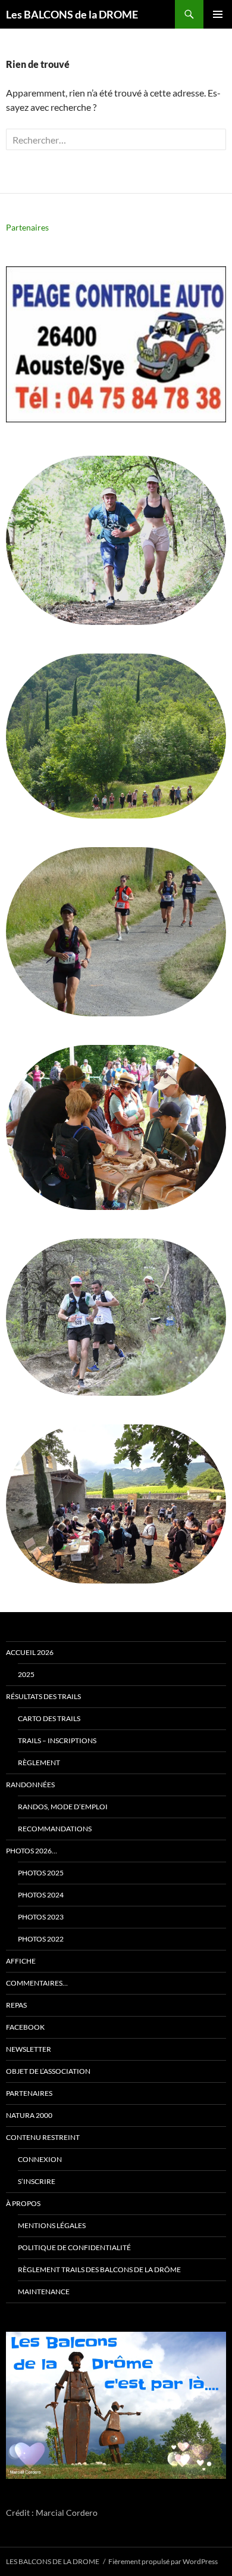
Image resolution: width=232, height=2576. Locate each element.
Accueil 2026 (30, 1652)
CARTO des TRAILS (49, 1718)
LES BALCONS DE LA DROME (53, 2561)
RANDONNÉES (30, 1785)
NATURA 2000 (29, 2115)
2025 (26, 1674)
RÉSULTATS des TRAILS (43, 1696)
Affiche (21, 1961)
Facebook (25, 2027)
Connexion (40, 2159)
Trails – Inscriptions (57, 1740)
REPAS (16, 2005)
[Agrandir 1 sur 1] (208, 2347)
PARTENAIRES (29, 2093)
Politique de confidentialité (74, 2247)
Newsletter (29, 2049)
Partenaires (27, 227)
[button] (116, 344)
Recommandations (55, 1829)
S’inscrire (37, 2181)
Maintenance (44, 2292)
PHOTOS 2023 (41, 1917)
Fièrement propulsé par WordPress (163, 2561)
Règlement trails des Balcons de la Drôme (99, 2269)
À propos (23, 2203)
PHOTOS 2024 (41, 1895)
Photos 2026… (32, 1851)
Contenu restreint (43, 2137)
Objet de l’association (48, 2071)
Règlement (39, 1763)
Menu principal (218, 14)
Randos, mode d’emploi (63, 1807)
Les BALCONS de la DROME (72, 14)
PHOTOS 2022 (41, 1939)
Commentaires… (37, 1983)
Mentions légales (52, 2225)
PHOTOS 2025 (41, 1873)
